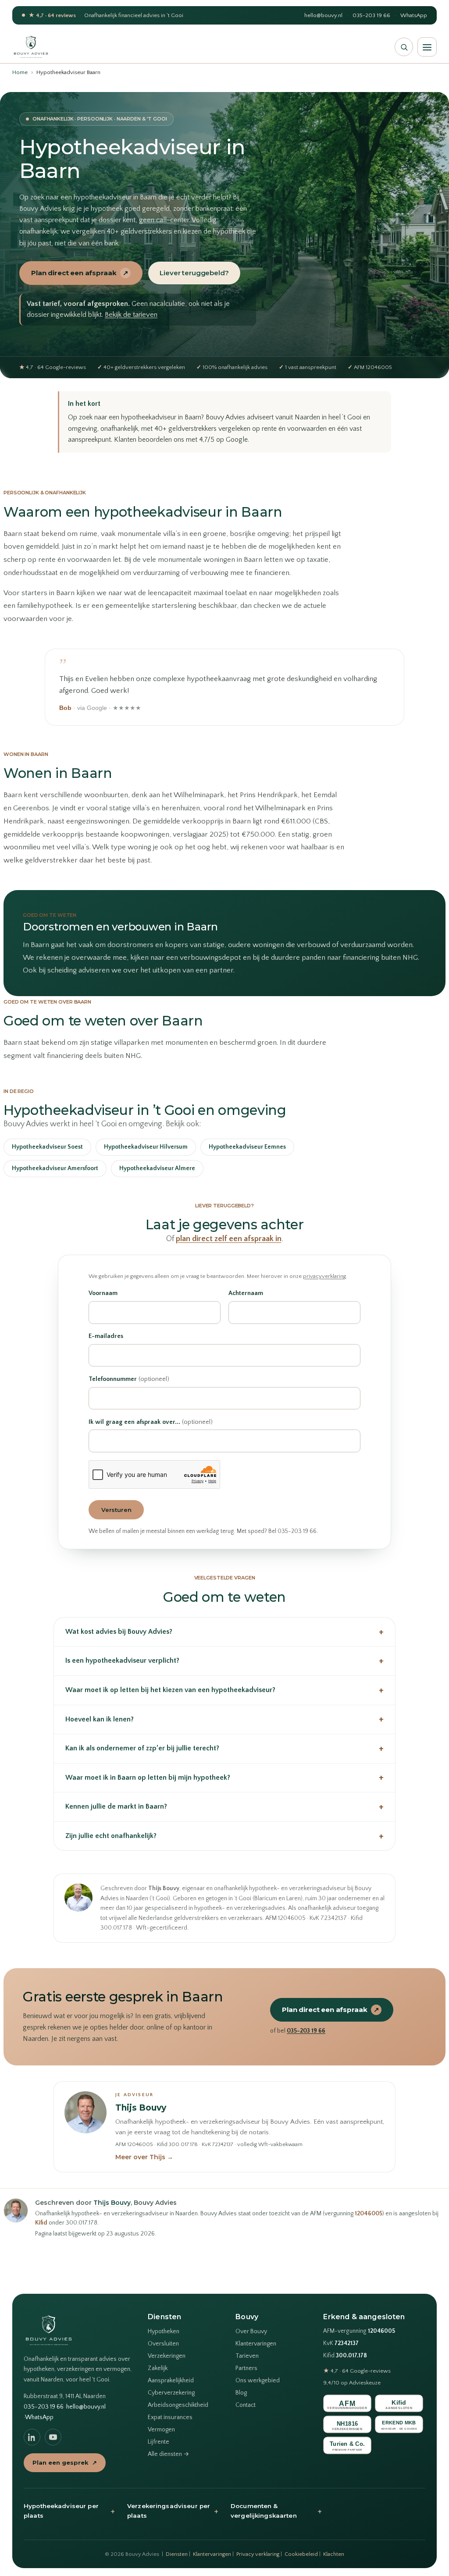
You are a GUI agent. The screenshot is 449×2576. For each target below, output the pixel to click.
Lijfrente (159, 2442)
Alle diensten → (168, 2454)
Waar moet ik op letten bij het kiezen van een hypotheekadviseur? (224, 1690)
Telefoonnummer (129, 1379)
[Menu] (427, 47)
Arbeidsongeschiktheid (178, 2405)
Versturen (116, 1510)
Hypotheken (164, 2331)
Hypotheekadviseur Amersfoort (55, 1168)
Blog (241, 2393)
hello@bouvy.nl (323, 15)
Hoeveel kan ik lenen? (224, 1719)
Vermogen (161, 2430)
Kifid (41, 2223)
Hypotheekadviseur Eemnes (247, 1147)
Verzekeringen (167, 2356)
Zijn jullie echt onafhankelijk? (224, 1836)
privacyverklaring (324, 1276)
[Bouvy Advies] (31, 47)
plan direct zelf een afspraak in (229, 1239)
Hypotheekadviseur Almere (157, 1168)
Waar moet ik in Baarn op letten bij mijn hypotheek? (224, 1777)
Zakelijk (158, 2368)
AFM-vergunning (359, 2331)
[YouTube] (53, 2437)
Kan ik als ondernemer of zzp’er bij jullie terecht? (224, 1748)
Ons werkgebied (258, 2381)
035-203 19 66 (371, 15)
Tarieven (247, 2356)
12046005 (369, 2214)
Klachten (334, 2554)
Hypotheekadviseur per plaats (69, 2511)
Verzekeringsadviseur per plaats (173, 2511)
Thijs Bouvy (141, 2108)
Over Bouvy (251, 2331)
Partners (246, 2368)
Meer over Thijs (144, 2157)
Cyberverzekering (171, 2393)
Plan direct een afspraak (80, 273)
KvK (341, 2344)
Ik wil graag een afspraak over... (151, 1422)
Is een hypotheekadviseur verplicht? (224, 1661)
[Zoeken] (404, 47)
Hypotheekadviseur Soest (47, 1147)
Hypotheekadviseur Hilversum (146, 1147)
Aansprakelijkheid (171, 2381)
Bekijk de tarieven (131, 315)
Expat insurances (170, 2417)
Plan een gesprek (65, 2462)
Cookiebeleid (301, 2554)
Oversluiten (163, 2344)
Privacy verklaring (258, 2554)
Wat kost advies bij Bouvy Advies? (224, 1632)
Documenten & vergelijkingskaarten (276, 2511)
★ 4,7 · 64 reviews (52, 15)
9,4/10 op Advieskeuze (352, 2383)
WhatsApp (414, 15)
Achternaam (246, 1293)
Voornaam (103, 1293)
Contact (246, 2405)
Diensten (177, 2554)
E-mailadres (106, 1336)
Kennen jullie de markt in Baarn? (224, 1807)
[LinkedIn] (32, 2437)
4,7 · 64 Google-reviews (357, 2371)
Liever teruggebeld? (194, 273)
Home (20, 72)
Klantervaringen (256, 2344)
